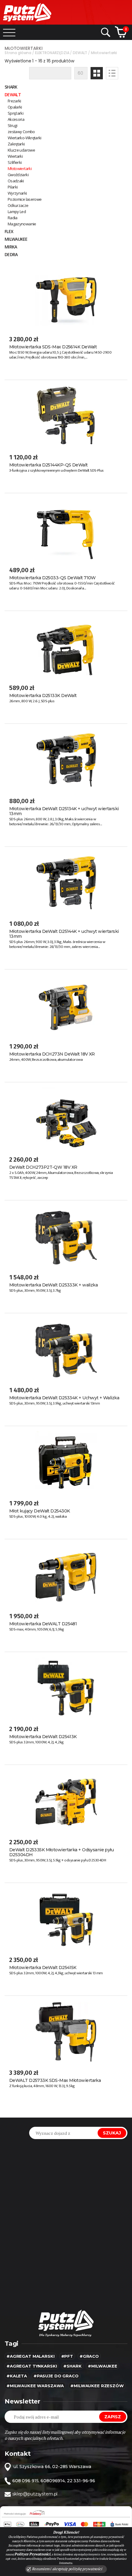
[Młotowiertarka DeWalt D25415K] (66, 1919)
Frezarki (14, 101)
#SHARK (72, 2366)
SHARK (11, 87)
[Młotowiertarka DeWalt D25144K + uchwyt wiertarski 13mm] (66, 883)
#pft (67, 2356)
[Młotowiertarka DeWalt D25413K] (66, 1688)
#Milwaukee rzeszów (97, 2386)
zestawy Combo (21, 132)
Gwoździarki (18, 175)
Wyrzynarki (17, 193)
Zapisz (113, 2417)
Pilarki (13, 187)
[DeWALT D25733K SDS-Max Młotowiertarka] (66, 2032)
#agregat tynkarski (32, 2366)
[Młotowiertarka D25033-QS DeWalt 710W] (66, 529)
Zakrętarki (16, 144)
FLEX (9, 231)
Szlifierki (15, 162)
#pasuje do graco (56, 2376)
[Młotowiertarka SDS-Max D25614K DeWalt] (66, 298)
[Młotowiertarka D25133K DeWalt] (66, 647)
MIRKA (11, 247)
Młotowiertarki (20, 168)
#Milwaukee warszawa (35, 2386)
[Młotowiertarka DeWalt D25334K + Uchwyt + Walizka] (66, 1349)
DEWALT (13, 95)
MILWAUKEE (16, 239)
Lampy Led (17, 212)
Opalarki (15, 107)
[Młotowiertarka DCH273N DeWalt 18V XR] (66, 1005)
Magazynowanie (22, 224)
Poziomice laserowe (25, 199)
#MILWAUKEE (103, 2366)
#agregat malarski (31, 2356)
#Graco (89, 2356)
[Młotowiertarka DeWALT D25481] (66, 1575)
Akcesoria (16, 119)
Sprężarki (16, 113)
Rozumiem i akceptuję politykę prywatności (67, 2569)
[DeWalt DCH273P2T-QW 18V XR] (66, 1118)
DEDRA (11, 254)
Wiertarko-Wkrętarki (25, 138)
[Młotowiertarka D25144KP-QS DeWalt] (66, 416)
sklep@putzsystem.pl (35, 2494)
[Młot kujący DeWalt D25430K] (66, 1462)
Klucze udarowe (21, 150)
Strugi (12, 125)
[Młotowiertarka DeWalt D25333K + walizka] (66, 1236)
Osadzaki (16, 181)
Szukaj (112, 2133)
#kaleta (17, 2376)
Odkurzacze (18, 205)
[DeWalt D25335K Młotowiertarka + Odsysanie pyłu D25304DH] (66, 1801)
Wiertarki (15, 156)
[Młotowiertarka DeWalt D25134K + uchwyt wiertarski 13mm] (66, 760)
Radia (13, 218)
